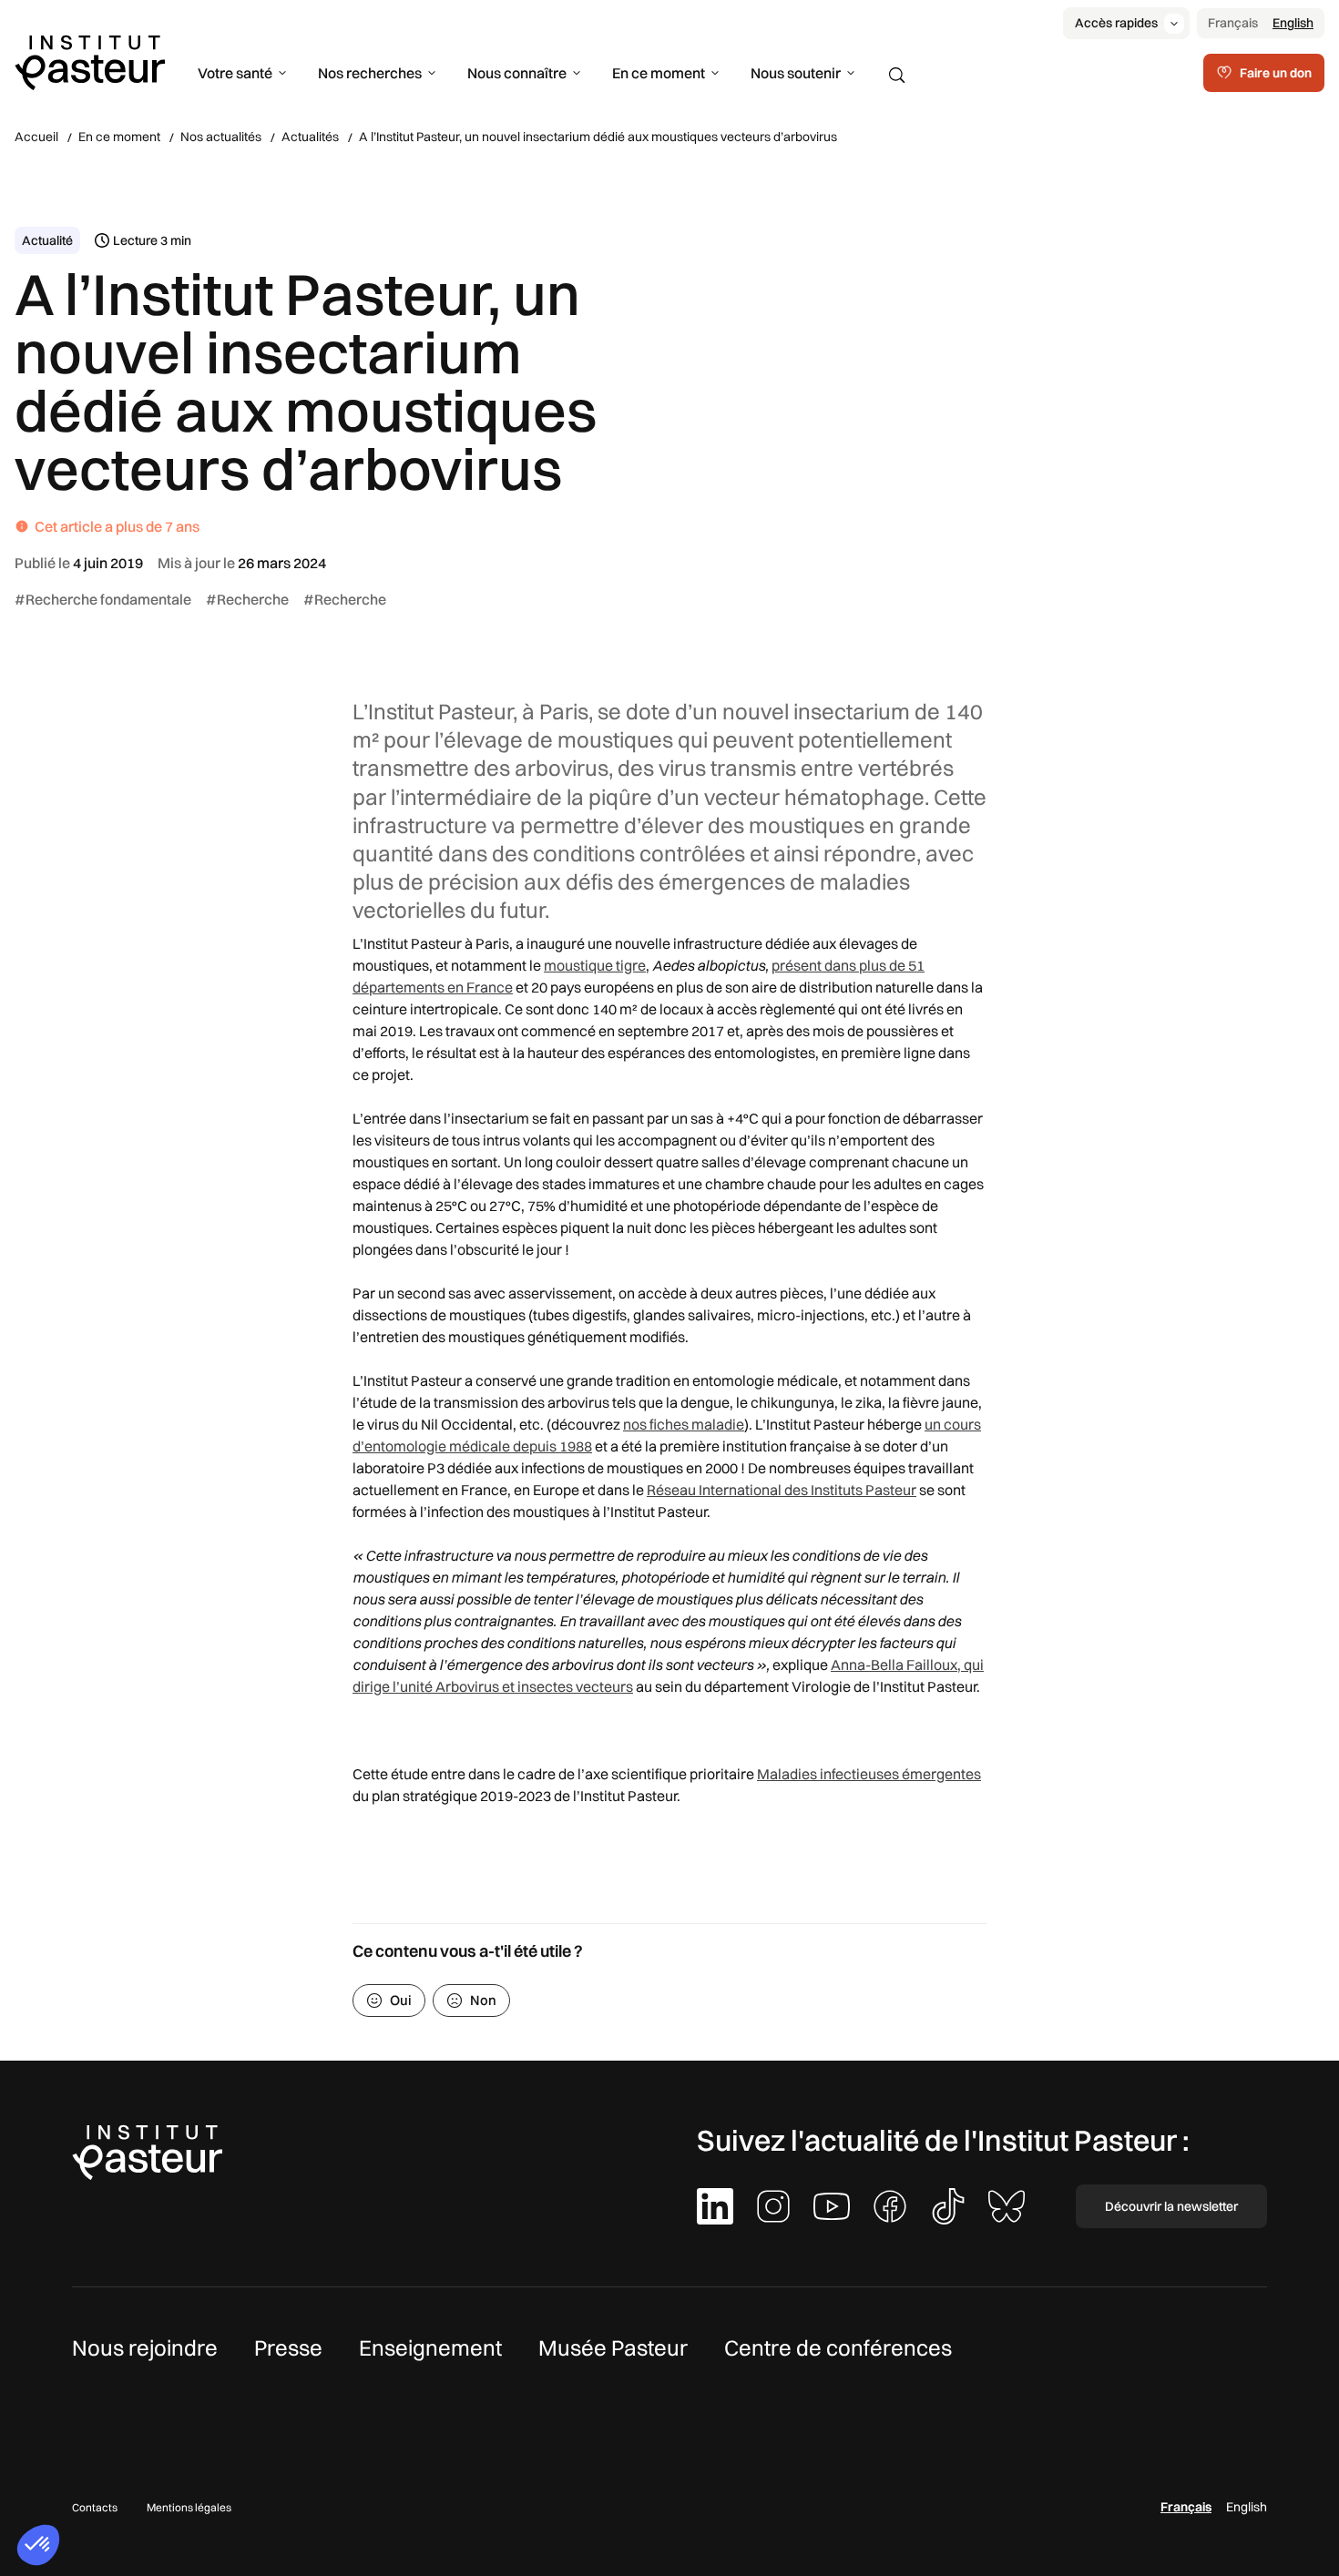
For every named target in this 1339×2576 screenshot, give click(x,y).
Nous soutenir (796, 73)
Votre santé (235, 73)
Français (1233, 23)
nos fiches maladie (684, 1424)
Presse (288, 2347)
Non (483, 2000)
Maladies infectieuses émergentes (869, 1774)
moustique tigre (595, 965)
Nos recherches (370, 73)
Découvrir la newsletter (1171, 2206)
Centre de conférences (838, 2347)
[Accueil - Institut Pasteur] (90, 61)
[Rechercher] (897, 76)
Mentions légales (189, 2507)
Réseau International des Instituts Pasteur (782, 1490)
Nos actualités (221, 137)
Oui (401, 2000)
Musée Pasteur (613, 2347)
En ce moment (659, 73)
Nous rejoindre (145, 2347)
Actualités (310, 137)
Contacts (95, 2507)
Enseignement (430, 2347)
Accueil (36, 137)
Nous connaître (517, 73)
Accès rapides (1116, 23)
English (1293, 23)
